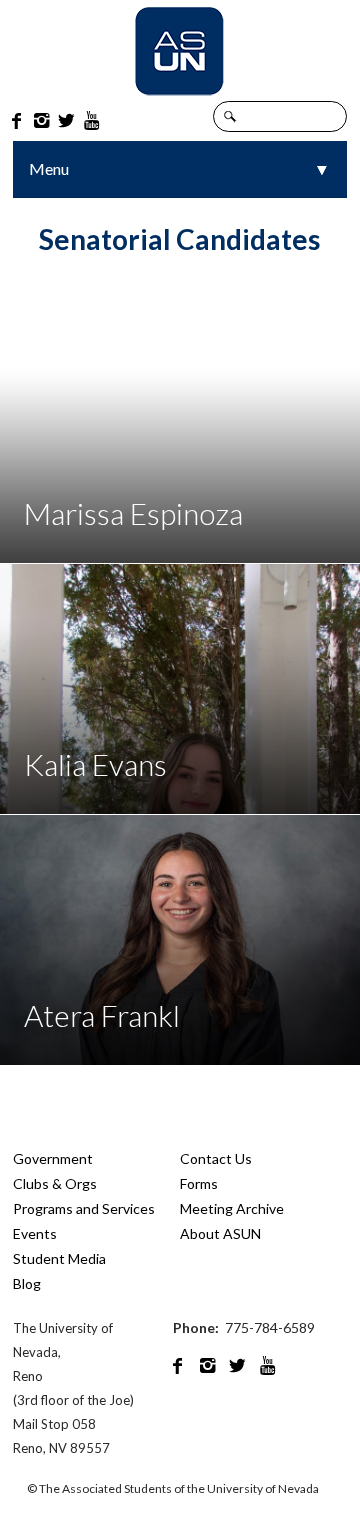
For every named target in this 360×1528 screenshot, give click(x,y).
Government (53, 1158)
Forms (199, 1183)
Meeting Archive (232, 1208)
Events (35, 1233)
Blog (27, 1283)
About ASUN (220, 1233)
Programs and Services (84, 1208)
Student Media (59, 1258)
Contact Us (216, 1158)
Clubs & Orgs (55, 1183)
